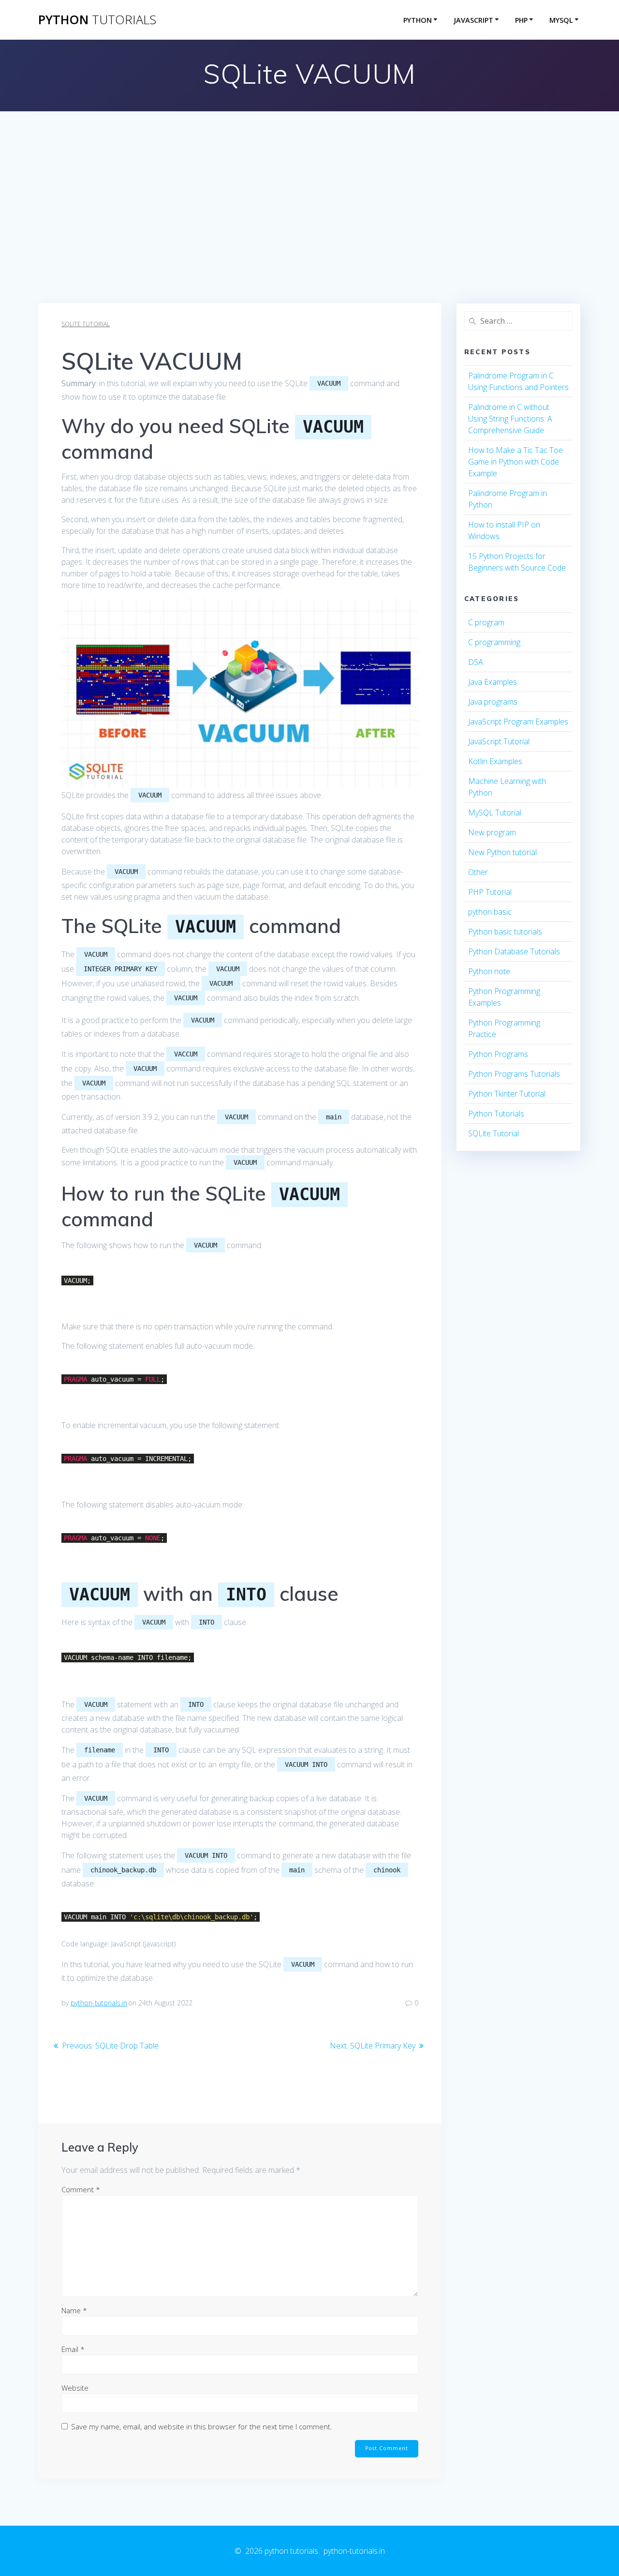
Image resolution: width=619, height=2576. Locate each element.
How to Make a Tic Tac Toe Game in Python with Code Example (516, 462)
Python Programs (498, 1054)
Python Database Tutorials (514, 951)
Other (478, 872)
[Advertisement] (309, 230)
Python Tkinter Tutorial (507, 1094)
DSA (476, 662)
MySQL (561, 20)
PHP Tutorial (490, 892)
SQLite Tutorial (86, 324)
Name (74, 2310)
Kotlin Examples (495, 761)
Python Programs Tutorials (514, 1074)
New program (492, 832)
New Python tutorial (502, 852)
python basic (490, 912)
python (97, 20)
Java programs (493, 702)
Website (75, 2388)
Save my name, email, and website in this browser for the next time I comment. (202, 2426)
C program (486, 622)
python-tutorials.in (99, 2003)
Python (418, 20)
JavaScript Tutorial (499, 741)
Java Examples (493, 682)
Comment (81, 2189)
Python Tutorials (496, 1114)
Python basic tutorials (505, 932)
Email (73, 2349)
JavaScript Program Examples (518, 722)
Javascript (473, 20)
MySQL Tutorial (495, 813)
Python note (489, 971)
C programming (494, 642)
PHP (521, 20)
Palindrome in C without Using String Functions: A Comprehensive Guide (510, 419)
